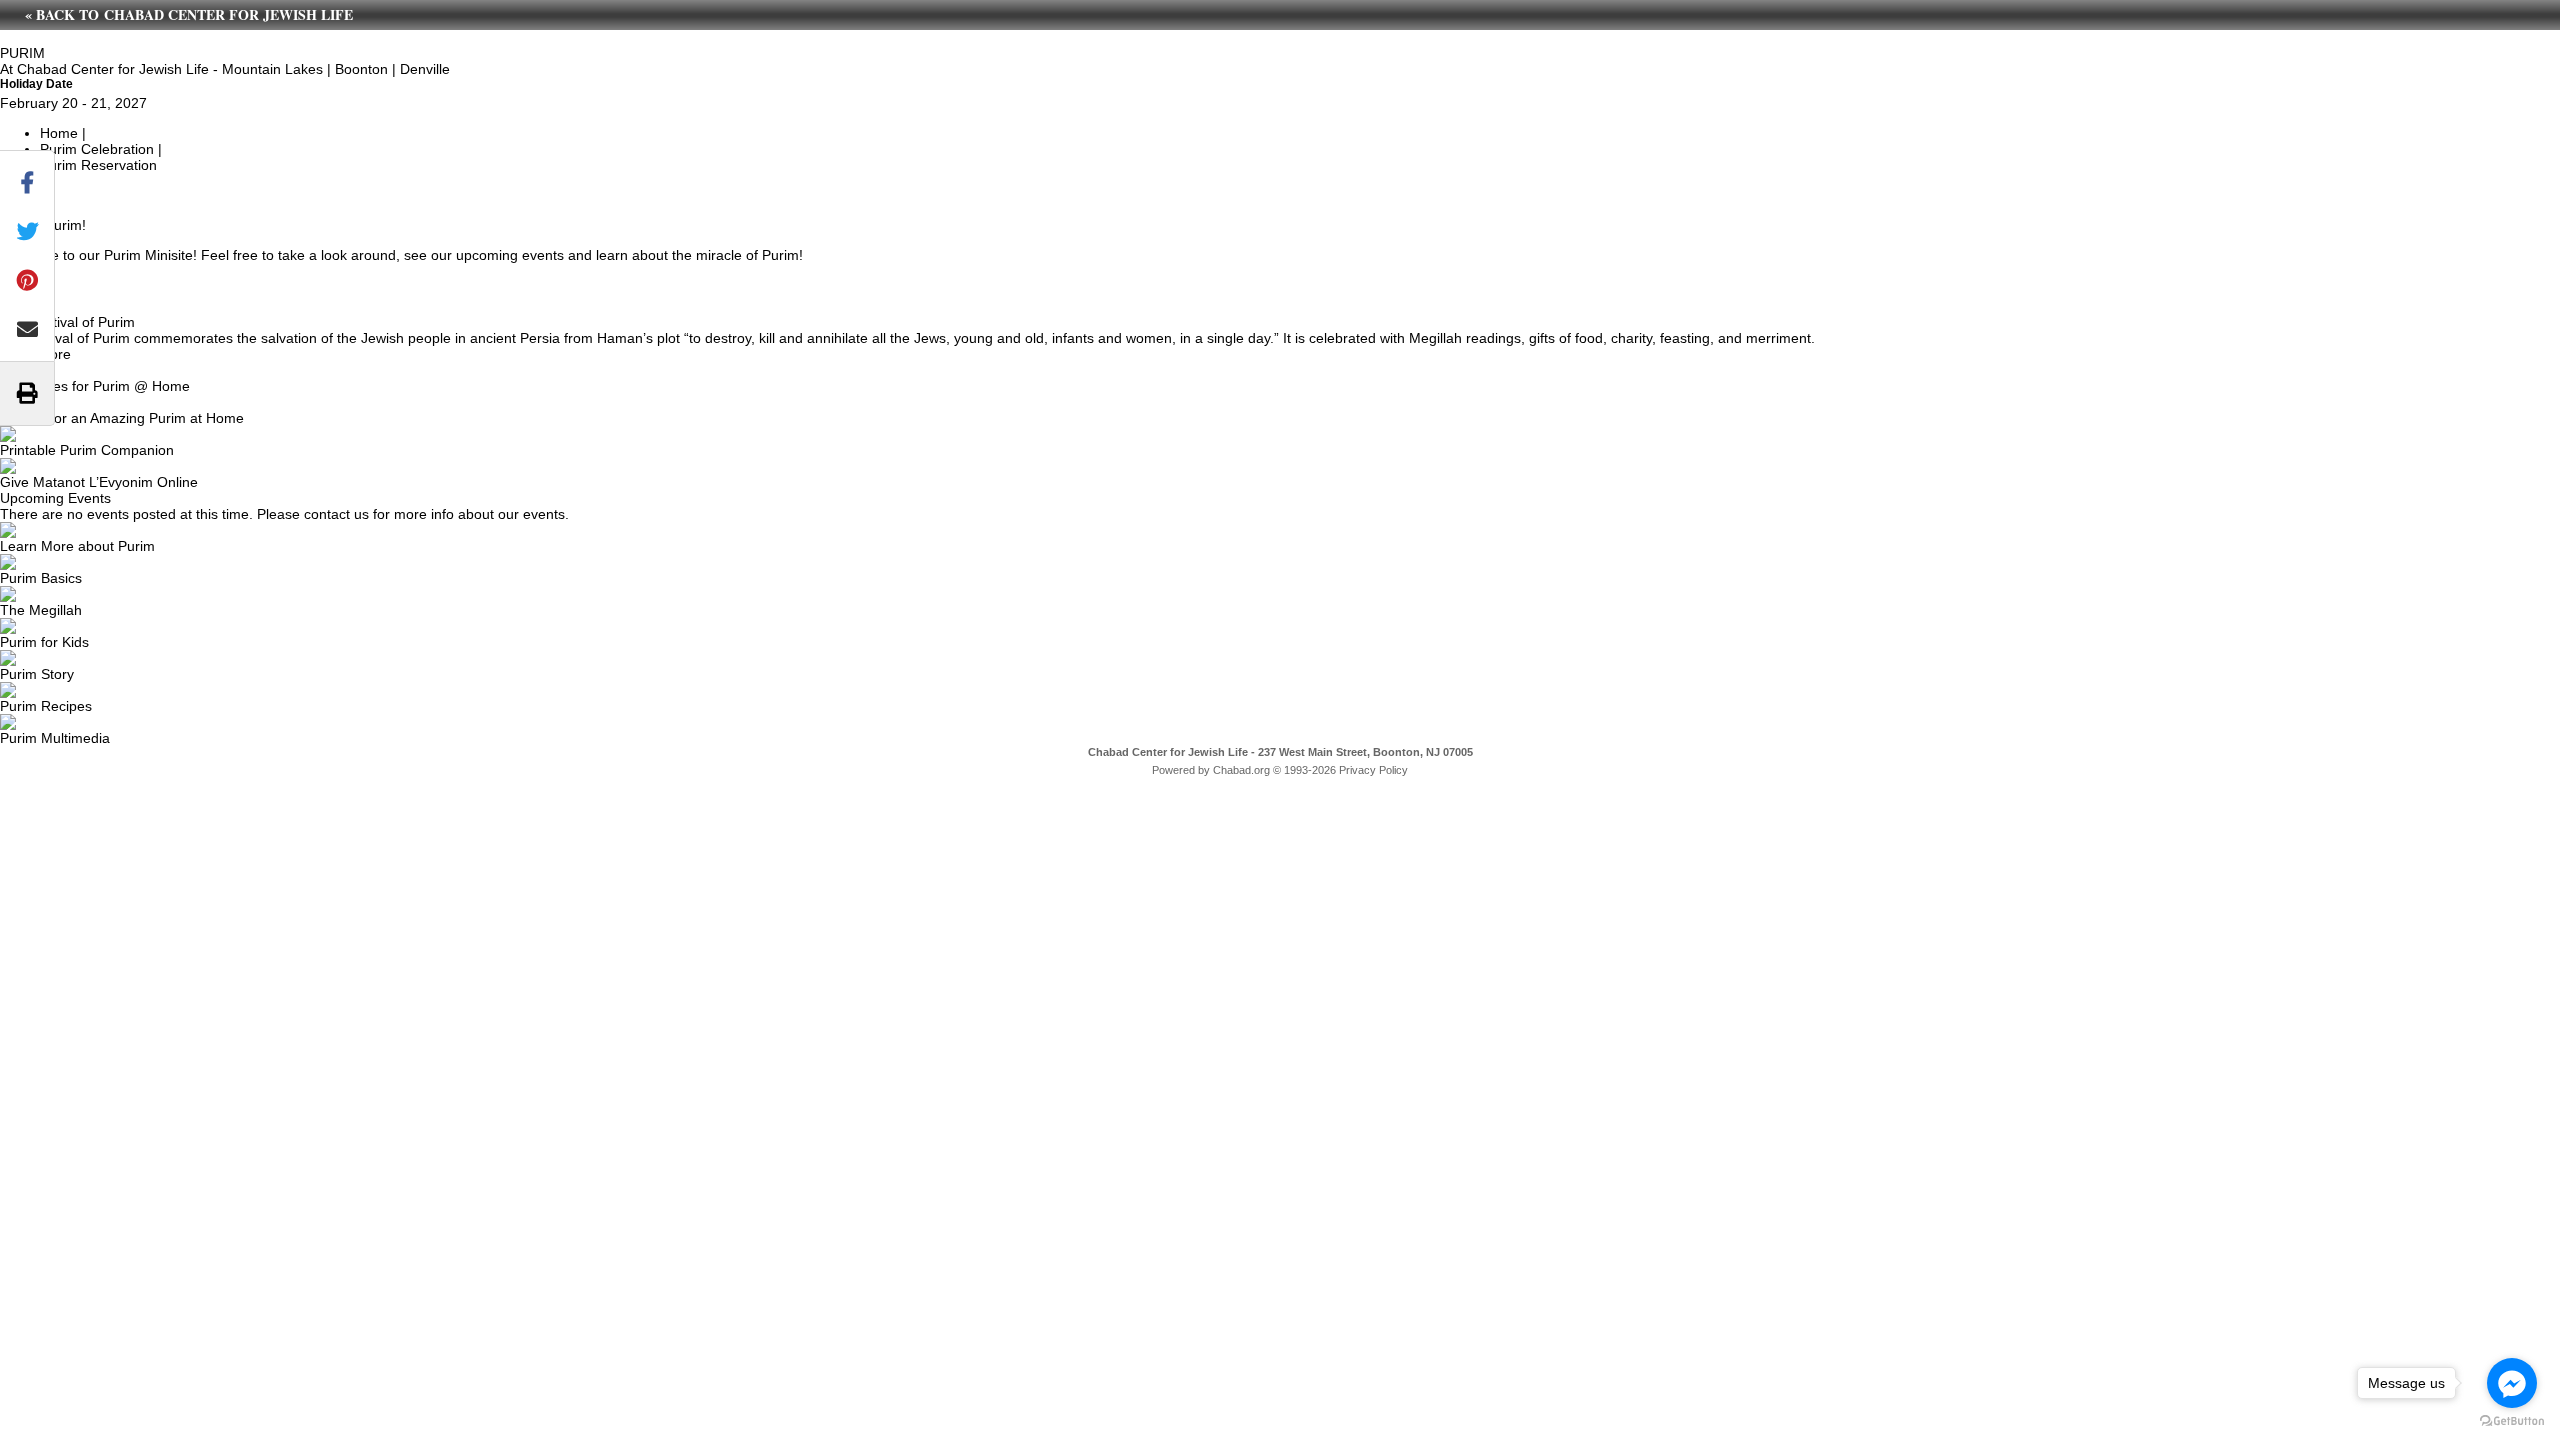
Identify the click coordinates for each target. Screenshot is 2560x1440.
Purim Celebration (97, 149)
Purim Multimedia (55, 738)
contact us (336, 514)
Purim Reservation (98, 165)
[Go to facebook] (2512, 1383)
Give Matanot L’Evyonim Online (99, 482)
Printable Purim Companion (87, 450)
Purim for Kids (44, 642)
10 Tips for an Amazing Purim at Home (122, 418)
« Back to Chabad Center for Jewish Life (189, 14)
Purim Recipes (46, 706)
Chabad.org (1241, 770)
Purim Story (37, 674)
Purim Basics (41, 578)
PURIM (22, 53)
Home (59, 133)
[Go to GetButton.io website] (2512, 1420)
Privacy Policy (1373, 770)
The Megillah (41, 610)
